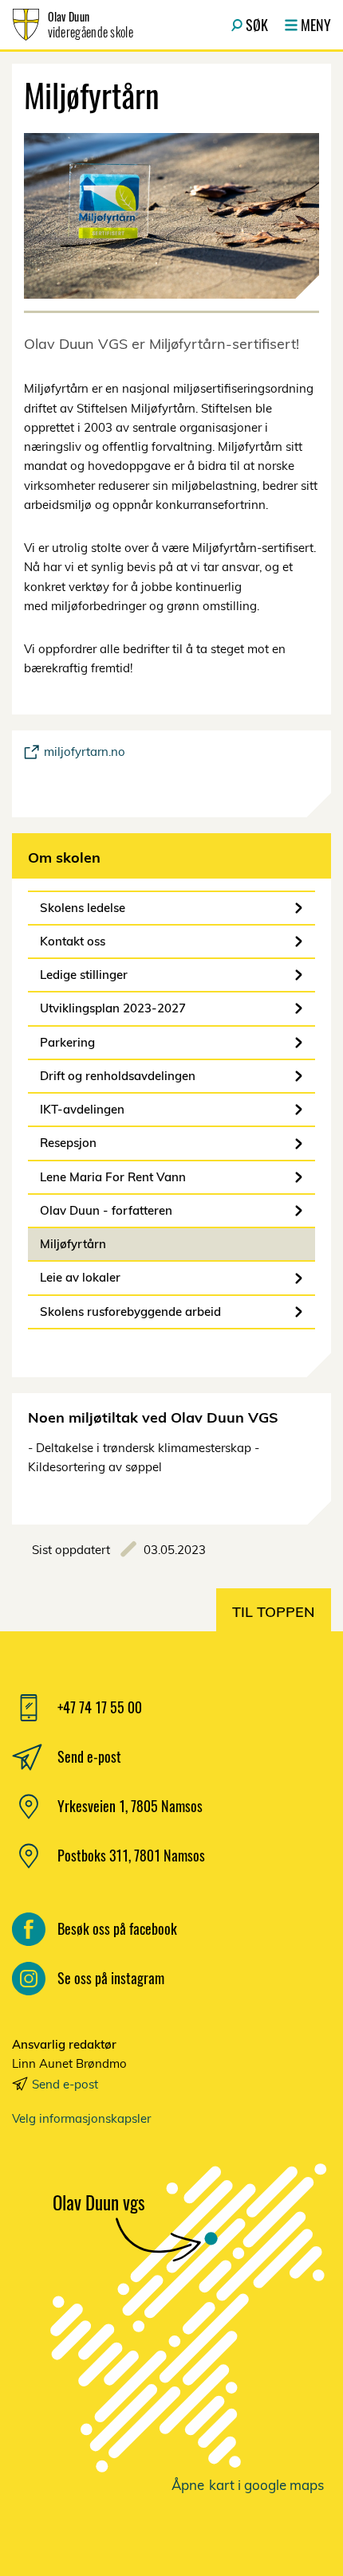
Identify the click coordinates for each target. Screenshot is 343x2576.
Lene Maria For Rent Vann (113, 1177)
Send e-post (65, 2084)
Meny (316, 25)
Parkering (67, 1042)
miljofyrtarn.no (85, 752)
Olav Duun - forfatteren (106, 1210)
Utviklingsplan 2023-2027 (113, 1008)
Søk (257, 25)
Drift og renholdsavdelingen (118, 1076)
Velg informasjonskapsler (81, 2118)
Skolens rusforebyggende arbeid (130, 1311)
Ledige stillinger (84, 975)
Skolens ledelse (83, 908)
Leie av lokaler (80, 1277)
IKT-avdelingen (82, 1109)
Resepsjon (68, 1143)
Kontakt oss (73, 941)
